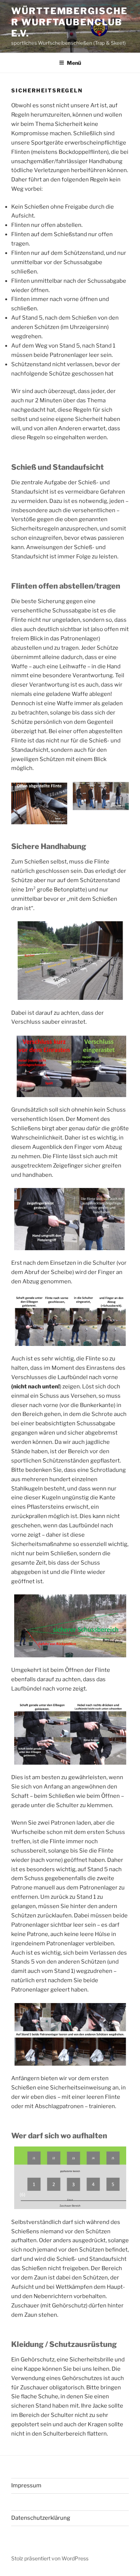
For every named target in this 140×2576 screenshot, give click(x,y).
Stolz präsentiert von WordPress (50, 2558)
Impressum (26, 2485)
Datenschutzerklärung (41, 2518)
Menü (74, 63)
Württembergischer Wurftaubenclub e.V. (69, 22)
